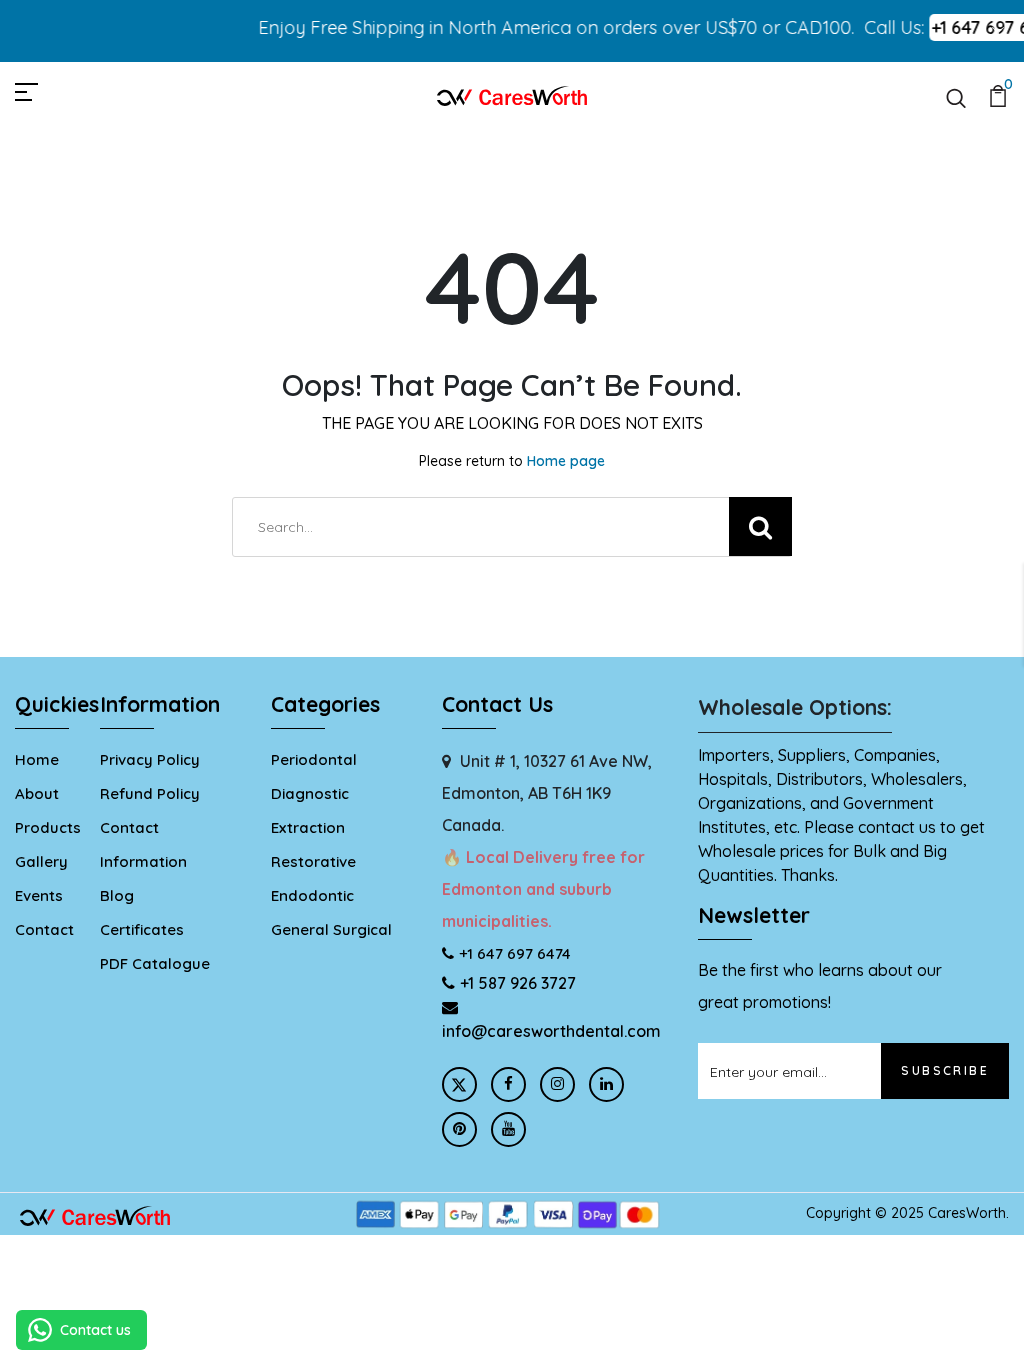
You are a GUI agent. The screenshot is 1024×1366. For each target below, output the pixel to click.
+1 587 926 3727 (518, 983)
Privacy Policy (150, 759)
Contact (44, 929)
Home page (566, 461)
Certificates (142, 929)
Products (48, 827)
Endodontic (312, 895)
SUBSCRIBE (945, 1070)
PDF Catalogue (155, 963)
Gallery (41, 861)
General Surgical (331, 929)
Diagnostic (310, 793)
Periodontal (314, 759)
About (37, 793)
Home (37, 759)
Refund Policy (150, 793)
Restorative (313, 861)
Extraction (308, 827)
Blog (117, 895)
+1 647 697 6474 (515, 953)
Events (39, 895)
